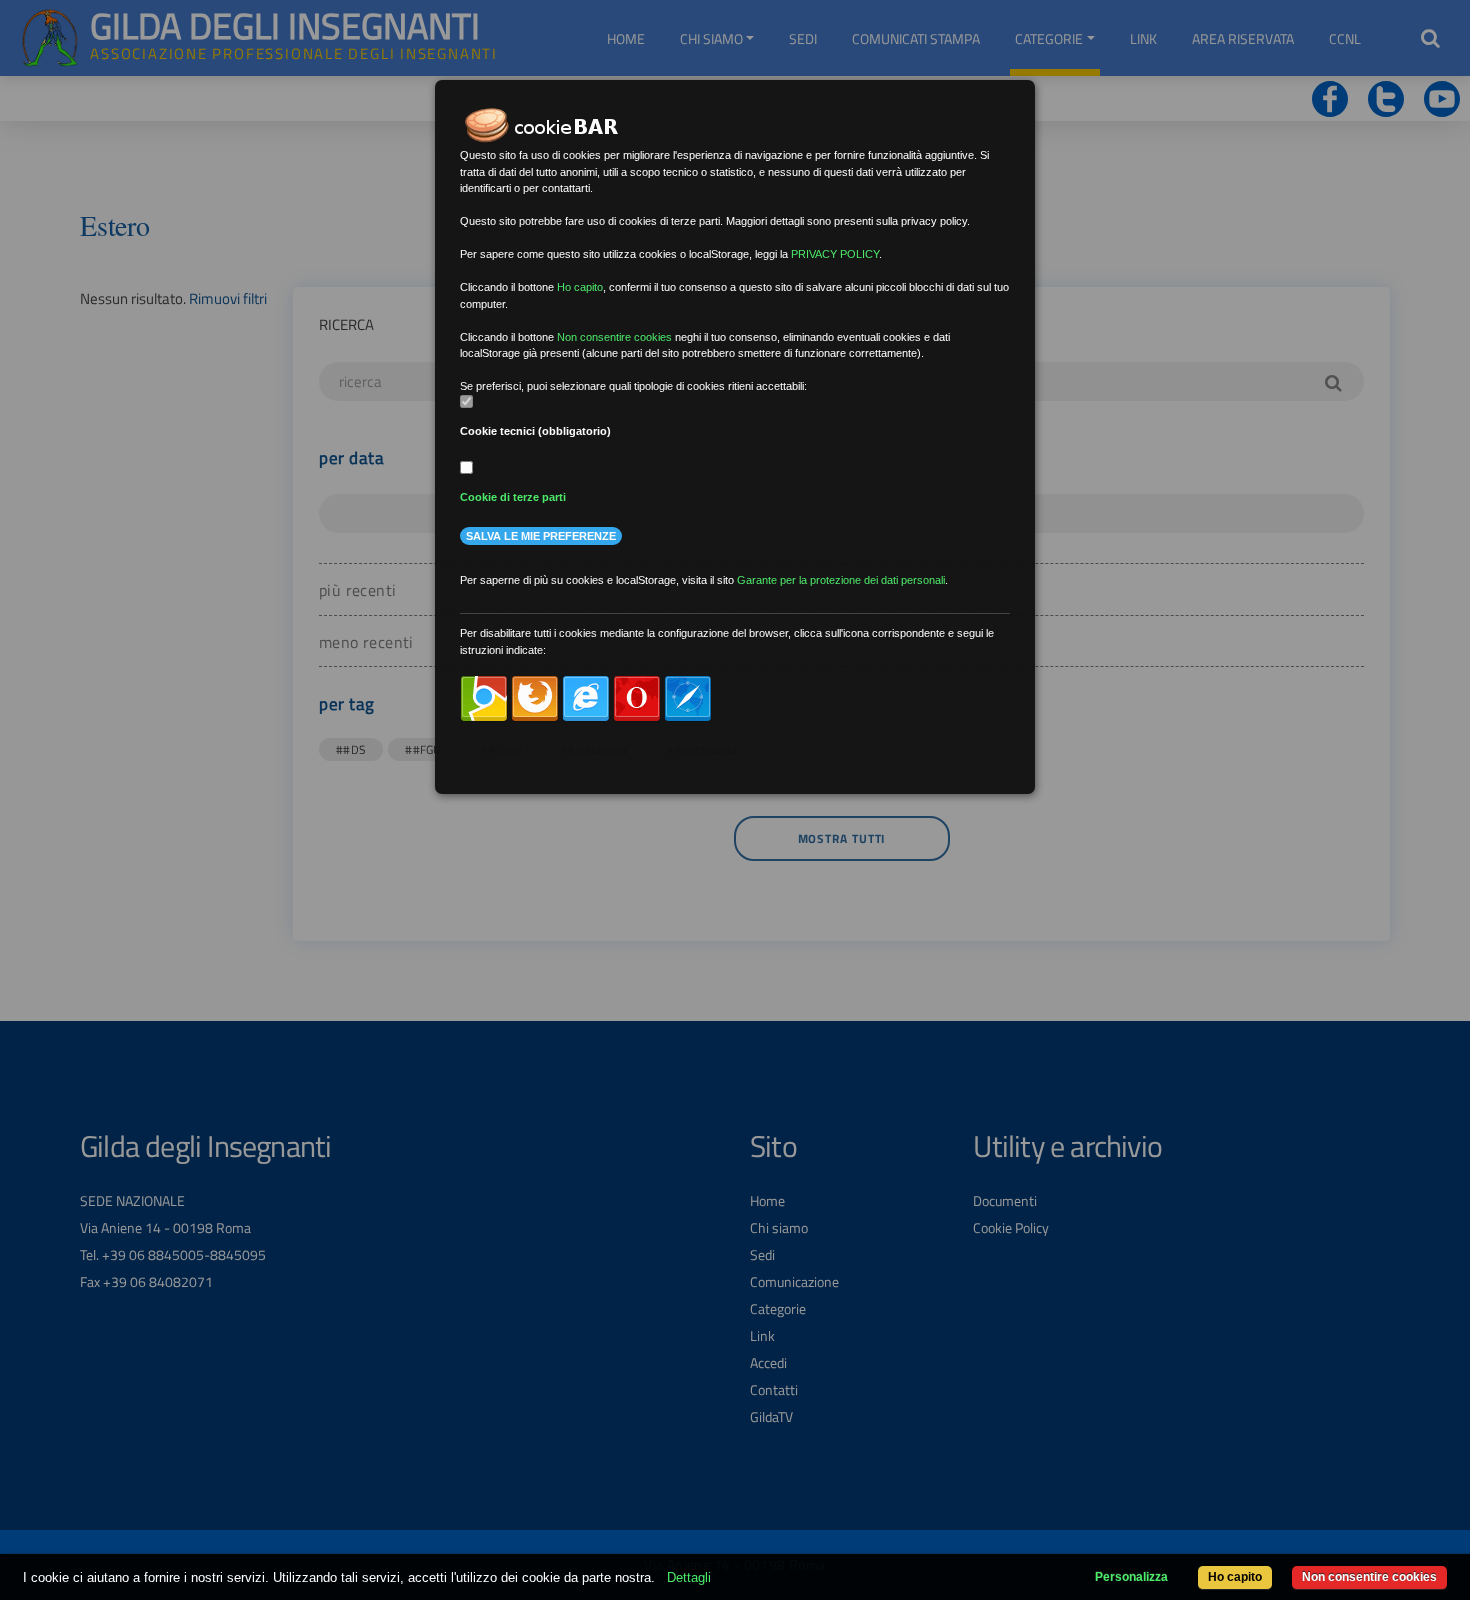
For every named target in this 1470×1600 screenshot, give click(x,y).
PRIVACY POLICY (835, 254)
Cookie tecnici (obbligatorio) (535, 431)
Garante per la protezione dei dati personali (841, 580)
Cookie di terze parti (513, 497)
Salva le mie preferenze (541, 536)
